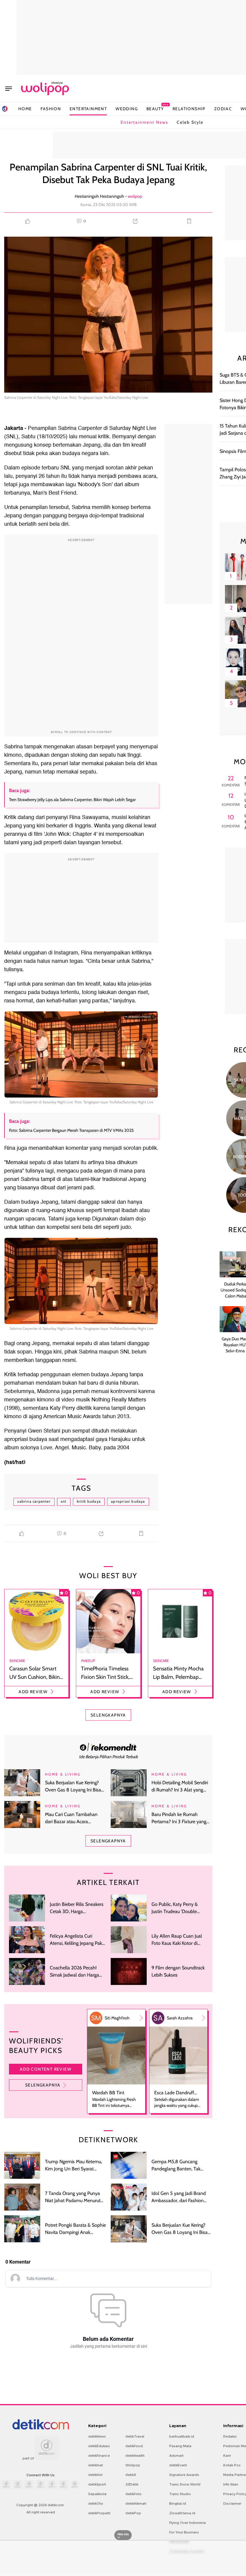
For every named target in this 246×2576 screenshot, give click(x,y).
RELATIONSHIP (189, 109)
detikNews (97, 2436)
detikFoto (133, 2494)
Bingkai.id (178, 2504)
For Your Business (184, 2532)
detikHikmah (136, 2504)
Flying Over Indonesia (187, 2523)
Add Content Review (46, 2069)
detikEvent (178, 2465)
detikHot (95, 2475)
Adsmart (176, 2456)
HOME (25, 109)
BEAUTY (155, 109)
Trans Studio (180, 2494)
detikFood (134, 2446)
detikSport (97, 2484)
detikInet (96, 2465)
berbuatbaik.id (182, 2436)
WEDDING (127, 109)
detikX (131, 2475)
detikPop (133, 2513)
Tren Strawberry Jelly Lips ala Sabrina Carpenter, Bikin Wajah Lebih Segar (72, 800)
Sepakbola (97, 2494)
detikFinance (99, 2456)
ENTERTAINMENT (88, 109)
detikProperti (99, 2513)
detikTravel (135, 2436)
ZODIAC (223, 109)
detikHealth (135, 2456)
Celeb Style (190, 122)
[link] (108, 1747)
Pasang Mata (180, 2446)
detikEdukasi (99, 2446)
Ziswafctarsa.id (182, 2513)
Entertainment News (144, 122)
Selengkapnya (43, 2085)
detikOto (96, 2504)
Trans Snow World (185, 2484)
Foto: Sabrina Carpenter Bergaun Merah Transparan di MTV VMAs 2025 (71, 1130)
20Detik (132, 2484)
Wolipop (133, 2465)
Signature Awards (184, 2475)
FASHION (51, 109)
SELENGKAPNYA (108, 1715)
